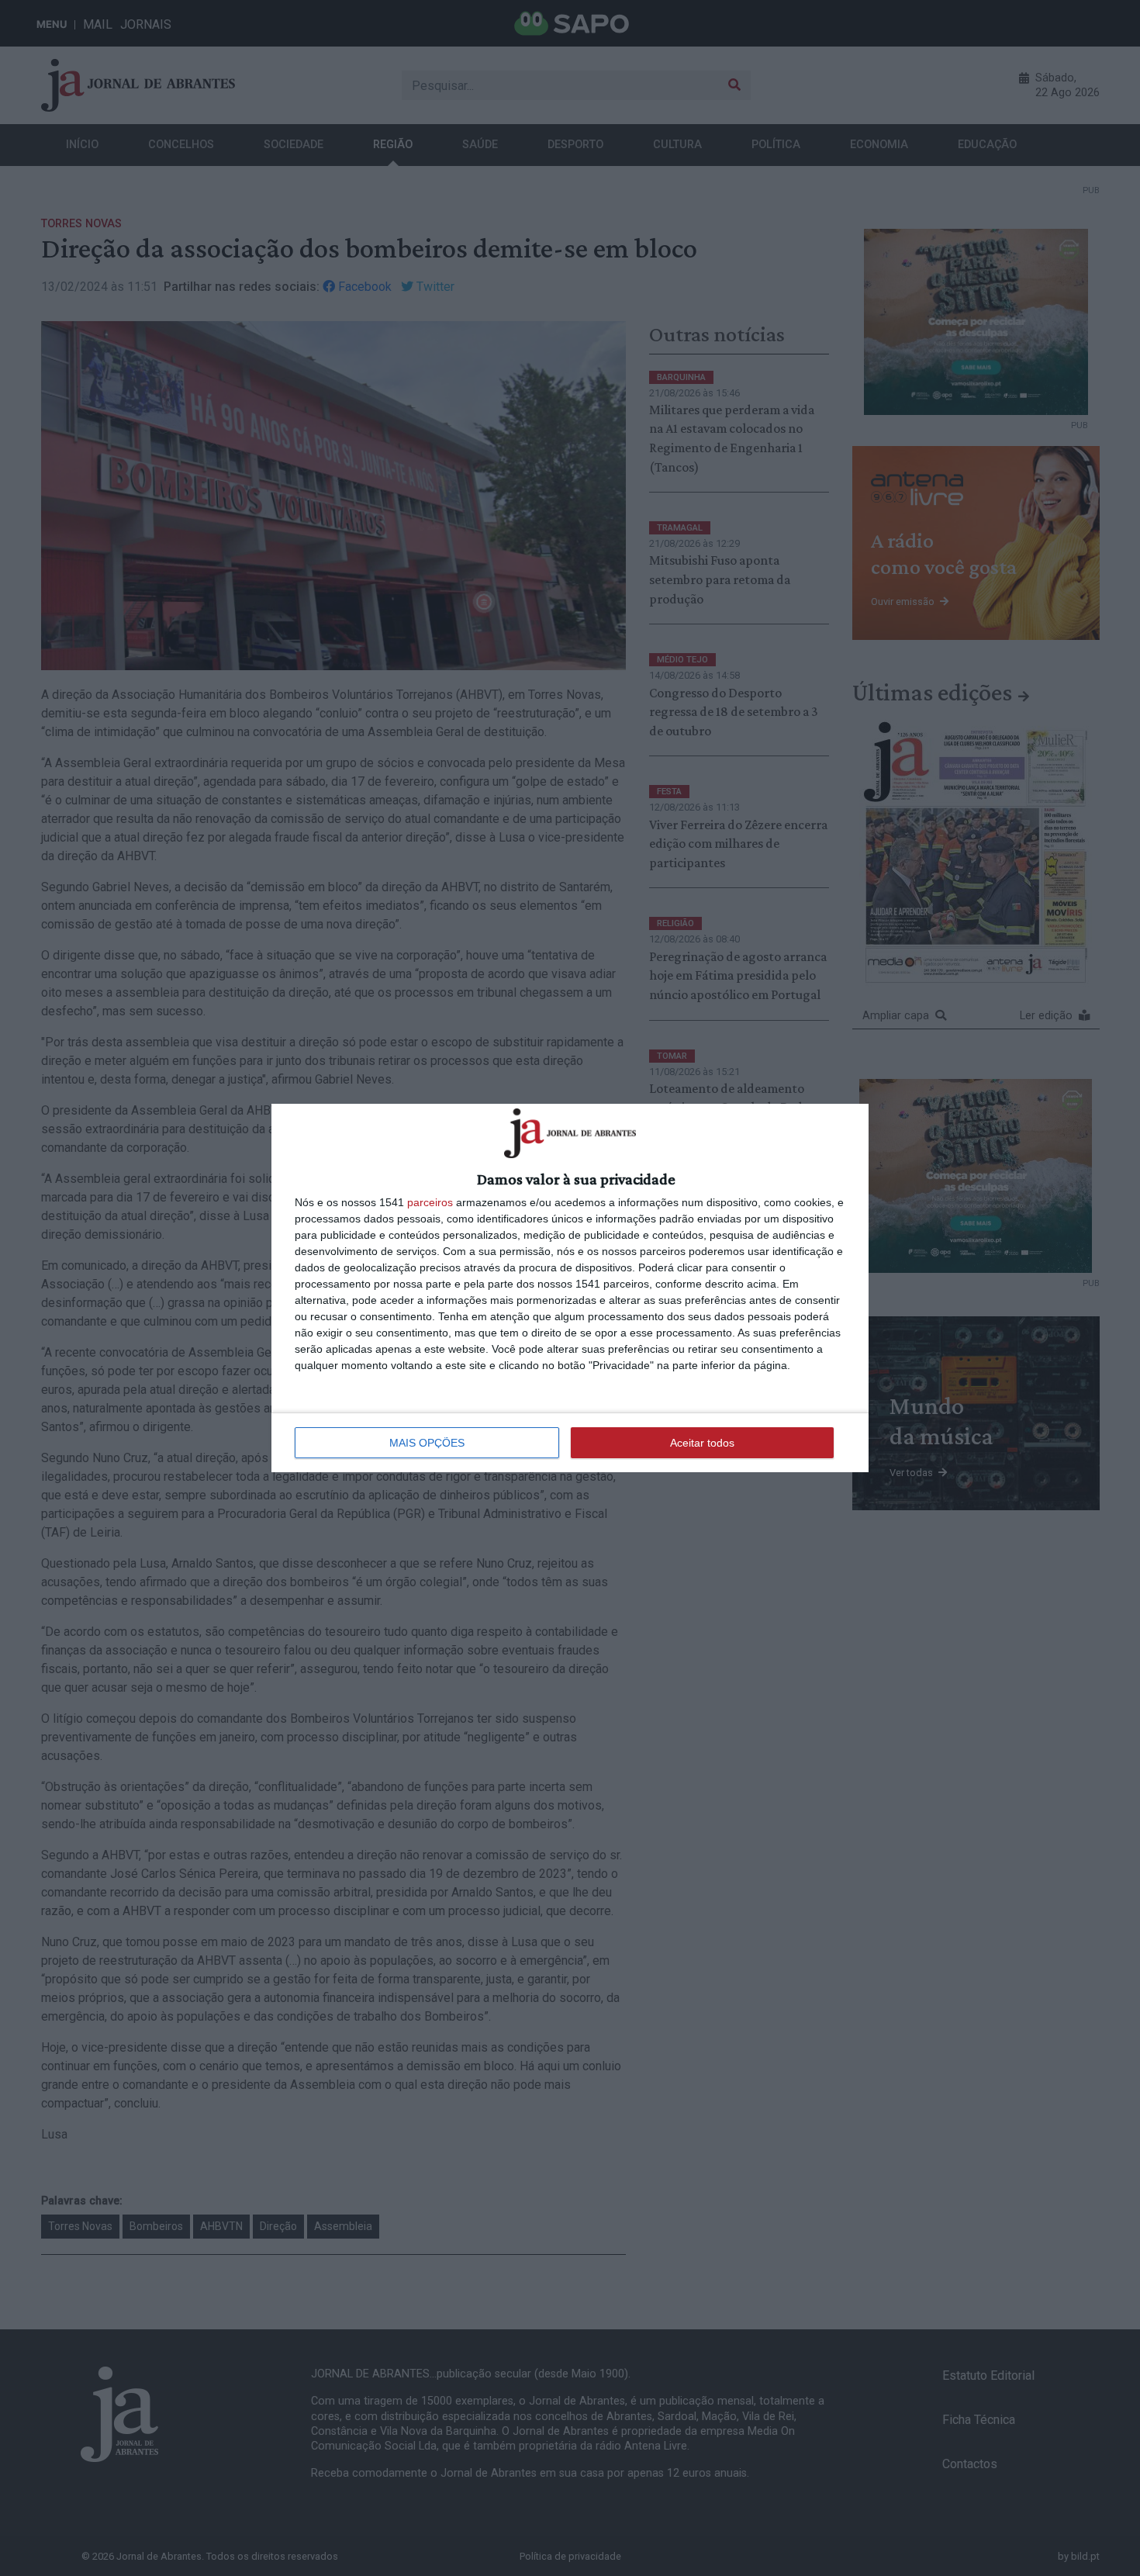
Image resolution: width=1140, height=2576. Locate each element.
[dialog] (570, 1288)
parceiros (430, 1202)
